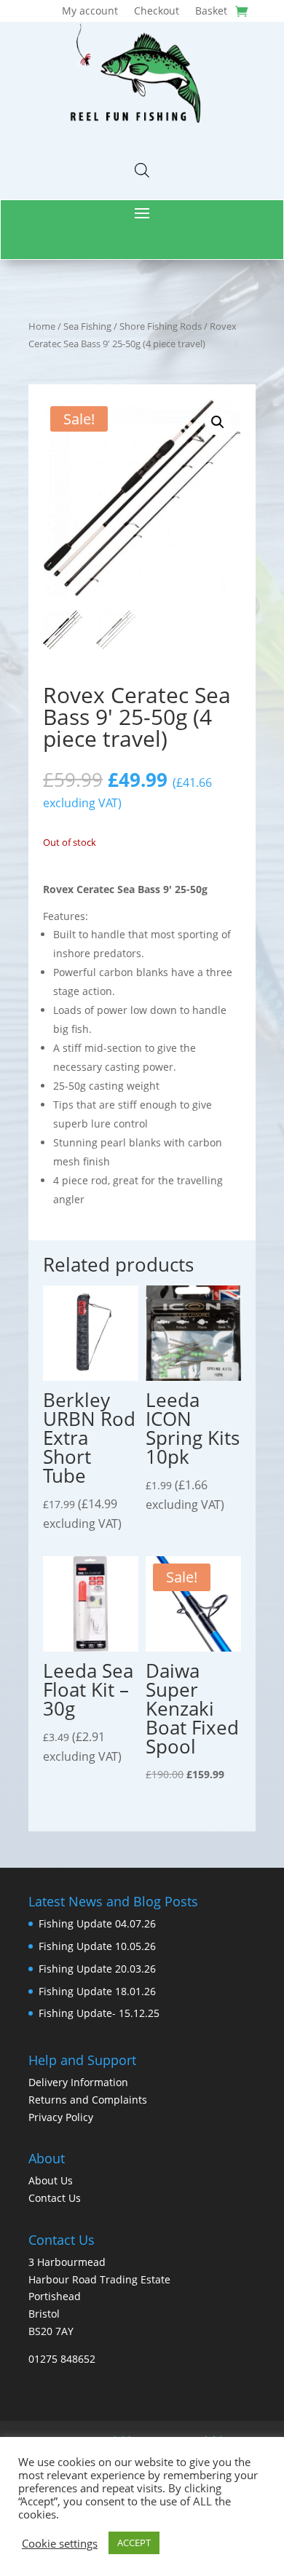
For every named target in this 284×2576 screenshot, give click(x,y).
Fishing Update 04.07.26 (97, 1923)
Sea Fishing (87, 326)
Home (42, 326)
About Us (51, 2180)
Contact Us (55, 2198)
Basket (211, 12)
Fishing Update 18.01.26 (97, 1991)
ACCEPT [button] (134, 2543)
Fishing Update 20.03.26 (97, 1969)
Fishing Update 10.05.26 (97, 1946)
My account (90, 12)
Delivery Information (78, 2082)
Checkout (157, 12)
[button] (218, 422)
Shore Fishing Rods (161, 326)
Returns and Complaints (88, 2100)
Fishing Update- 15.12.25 (99, 2013)
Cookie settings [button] (60, 2543)
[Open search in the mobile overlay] (142, 170)
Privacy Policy (61, 2117)
